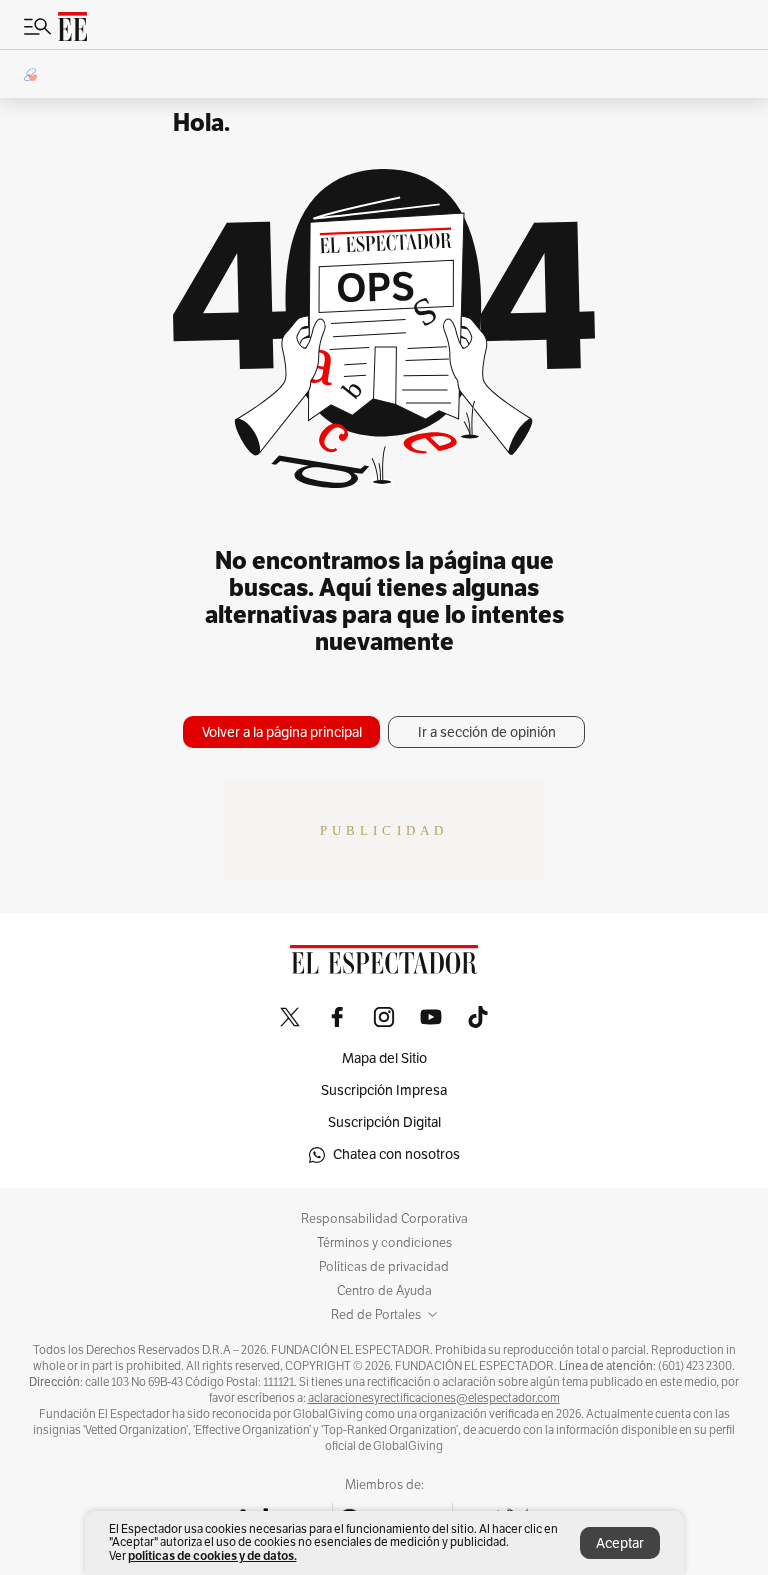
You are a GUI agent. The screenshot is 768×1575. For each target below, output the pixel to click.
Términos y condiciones (384, 1243)
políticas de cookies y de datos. (212, 1555)
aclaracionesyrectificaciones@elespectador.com (434, 1398)
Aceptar (620, 1543)
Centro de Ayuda (384, 1291)
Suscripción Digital (384, 1122)
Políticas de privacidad (384, 1267)
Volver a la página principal (282, 732)
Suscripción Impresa (384, 1090)
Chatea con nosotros (396, 1154)
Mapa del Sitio (384, 1058)
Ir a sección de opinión (487, 732)
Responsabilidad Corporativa (384, 1219)
